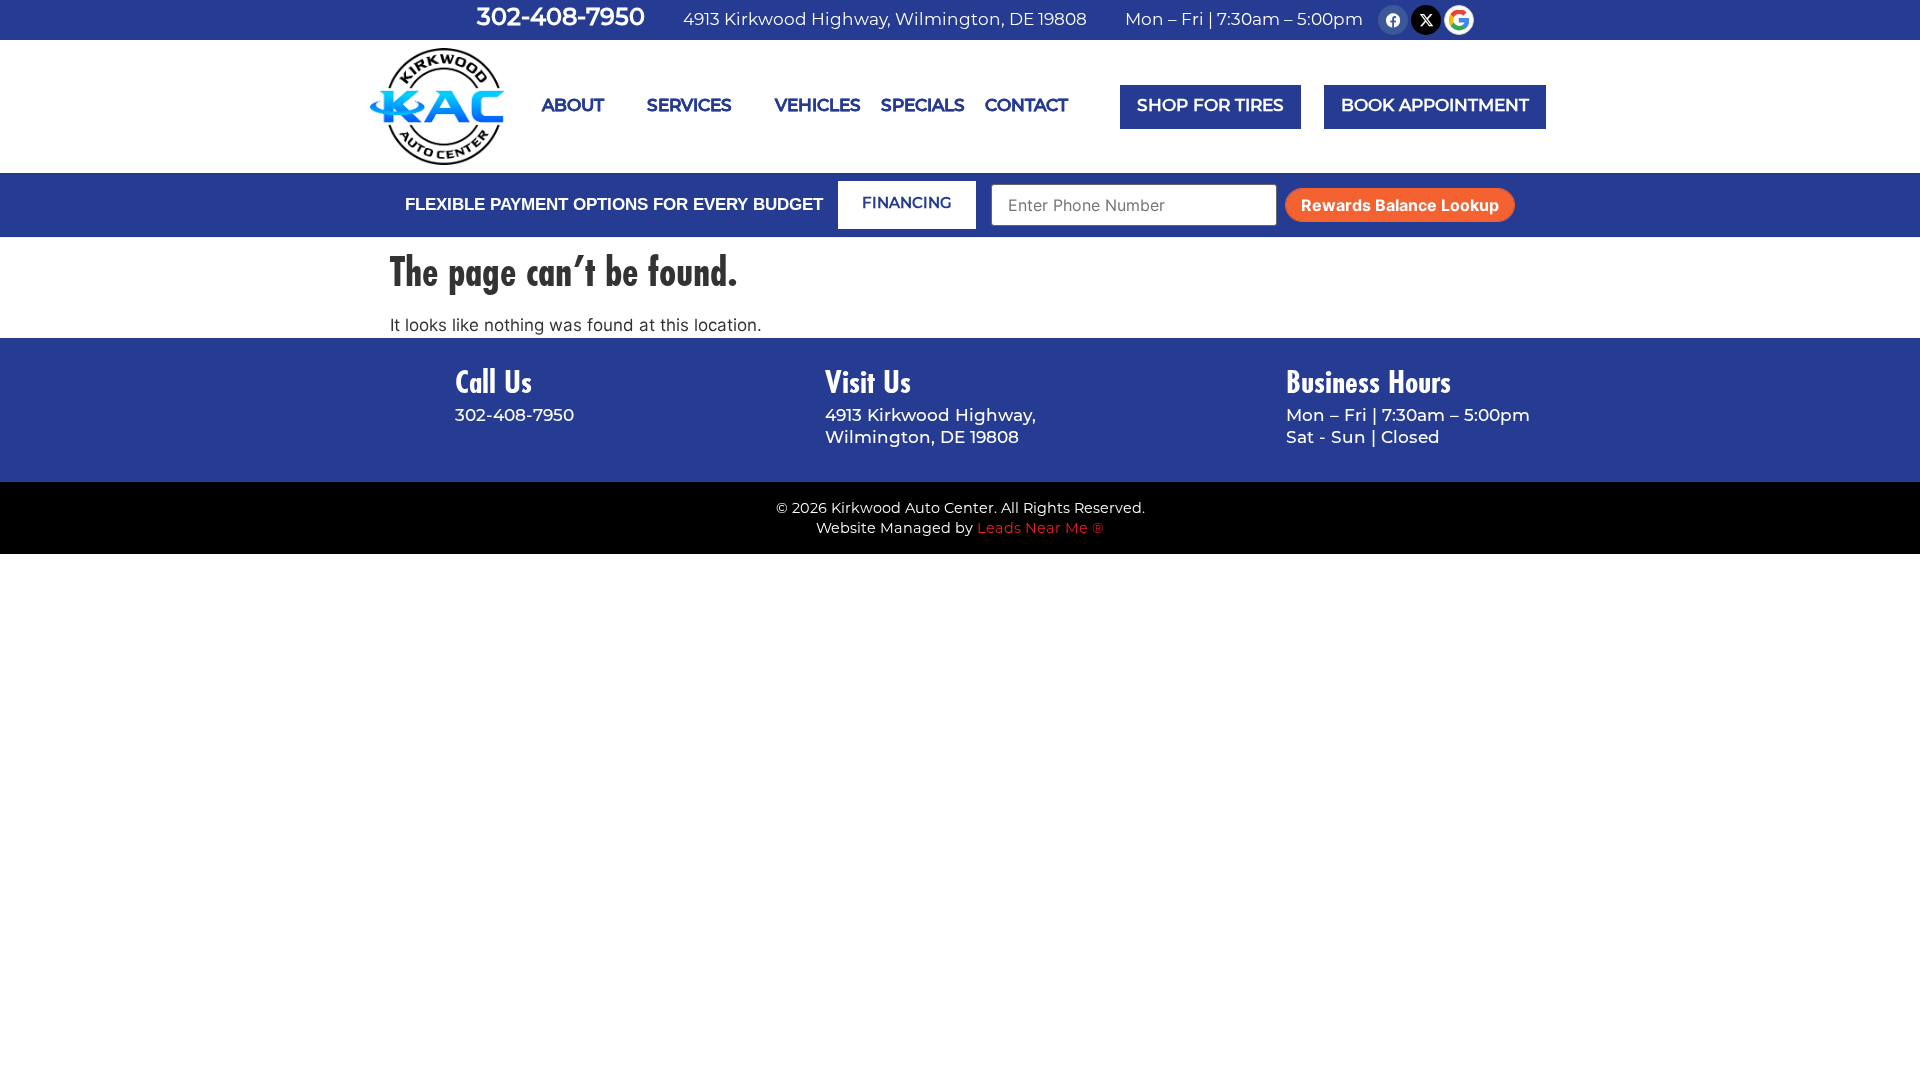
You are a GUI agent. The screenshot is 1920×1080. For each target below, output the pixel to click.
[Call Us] (415, 399)
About (573, 106)
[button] (1435, 107)
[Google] (1459, 20)
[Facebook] (1393, 20)
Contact (1026, 106)
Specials (923, 106)
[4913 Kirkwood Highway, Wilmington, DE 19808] (668, 20)
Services (689, 106)
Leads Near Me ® (1040, 528)
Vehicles (818, 106)
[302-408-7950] (458, 20)
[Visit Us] (785, 410)
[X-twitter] (1426, 20)
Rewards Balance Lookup (1400, 205)
